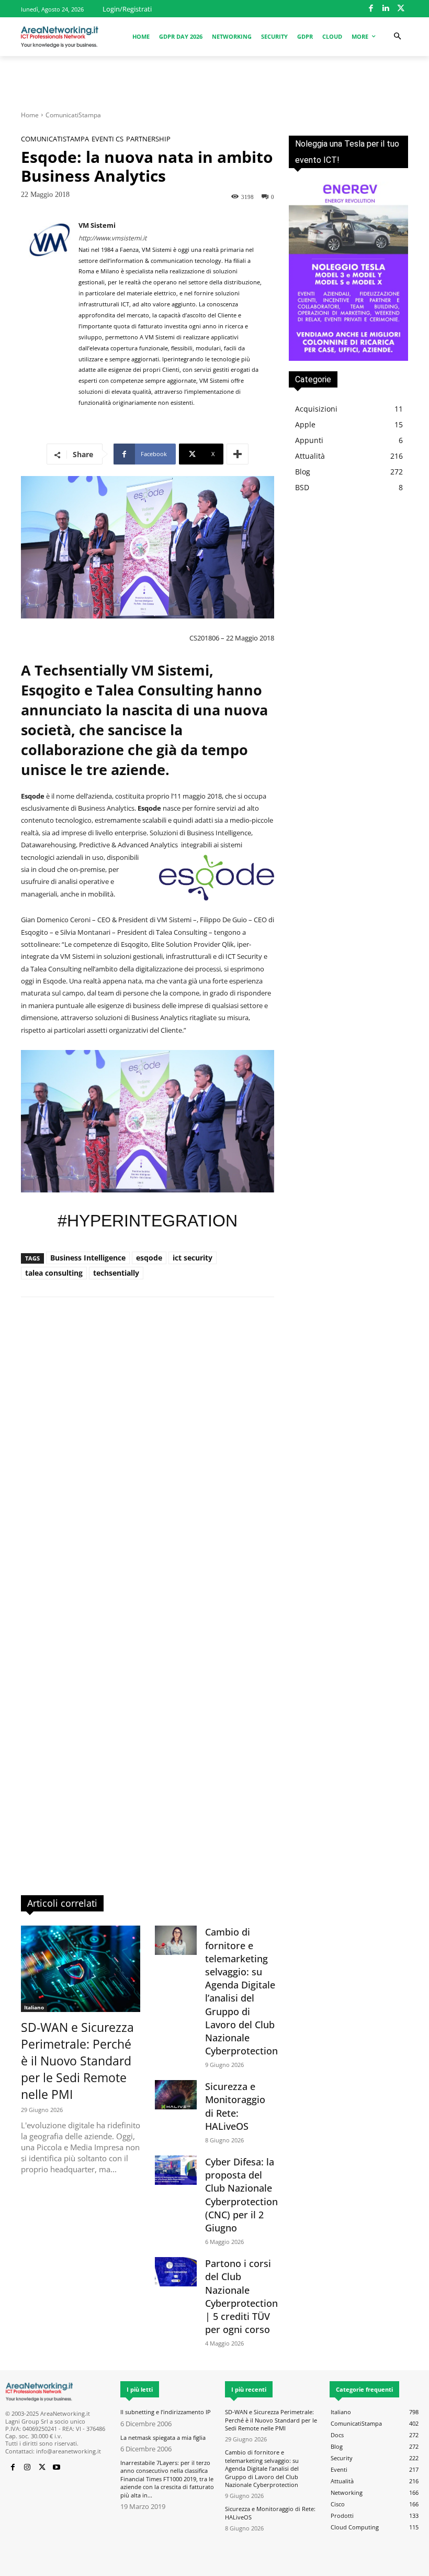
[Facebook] (371, 9)
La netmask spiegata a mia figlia (163, 2437)
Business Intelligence (88, 1258)
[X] (401, 9)
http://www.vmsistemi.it (112, 238)
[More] (238, 454)
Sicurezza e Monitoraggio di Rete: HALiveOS (235, 2106)
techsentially (116, 1273)
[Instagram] (27, 2468)
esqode (149, 1258)
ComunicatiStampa (73, 115)
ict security (193, 1258)
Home (30, 115)
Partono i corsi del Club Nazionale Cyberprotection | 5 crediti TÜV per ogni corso (241, 2296)
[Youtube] (57, 2468)
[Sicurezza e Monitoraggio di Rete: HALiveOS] (176, 2095)
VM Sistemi (97, 225)
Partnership (148, 139)
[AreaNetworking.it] (60, 37)
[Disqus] (148, 1455)
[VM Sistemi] (50, 315)
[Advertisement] (214, 79)
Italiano (34, 2007)
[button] (397, 36)
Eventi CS (108, 139)
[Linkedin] (386, 9)
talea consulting (54, 1273)
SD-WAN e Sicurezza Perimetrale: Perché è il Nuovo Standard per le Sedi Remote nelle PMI (77, 2061)
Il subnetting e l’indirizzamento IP (166, 2412)
